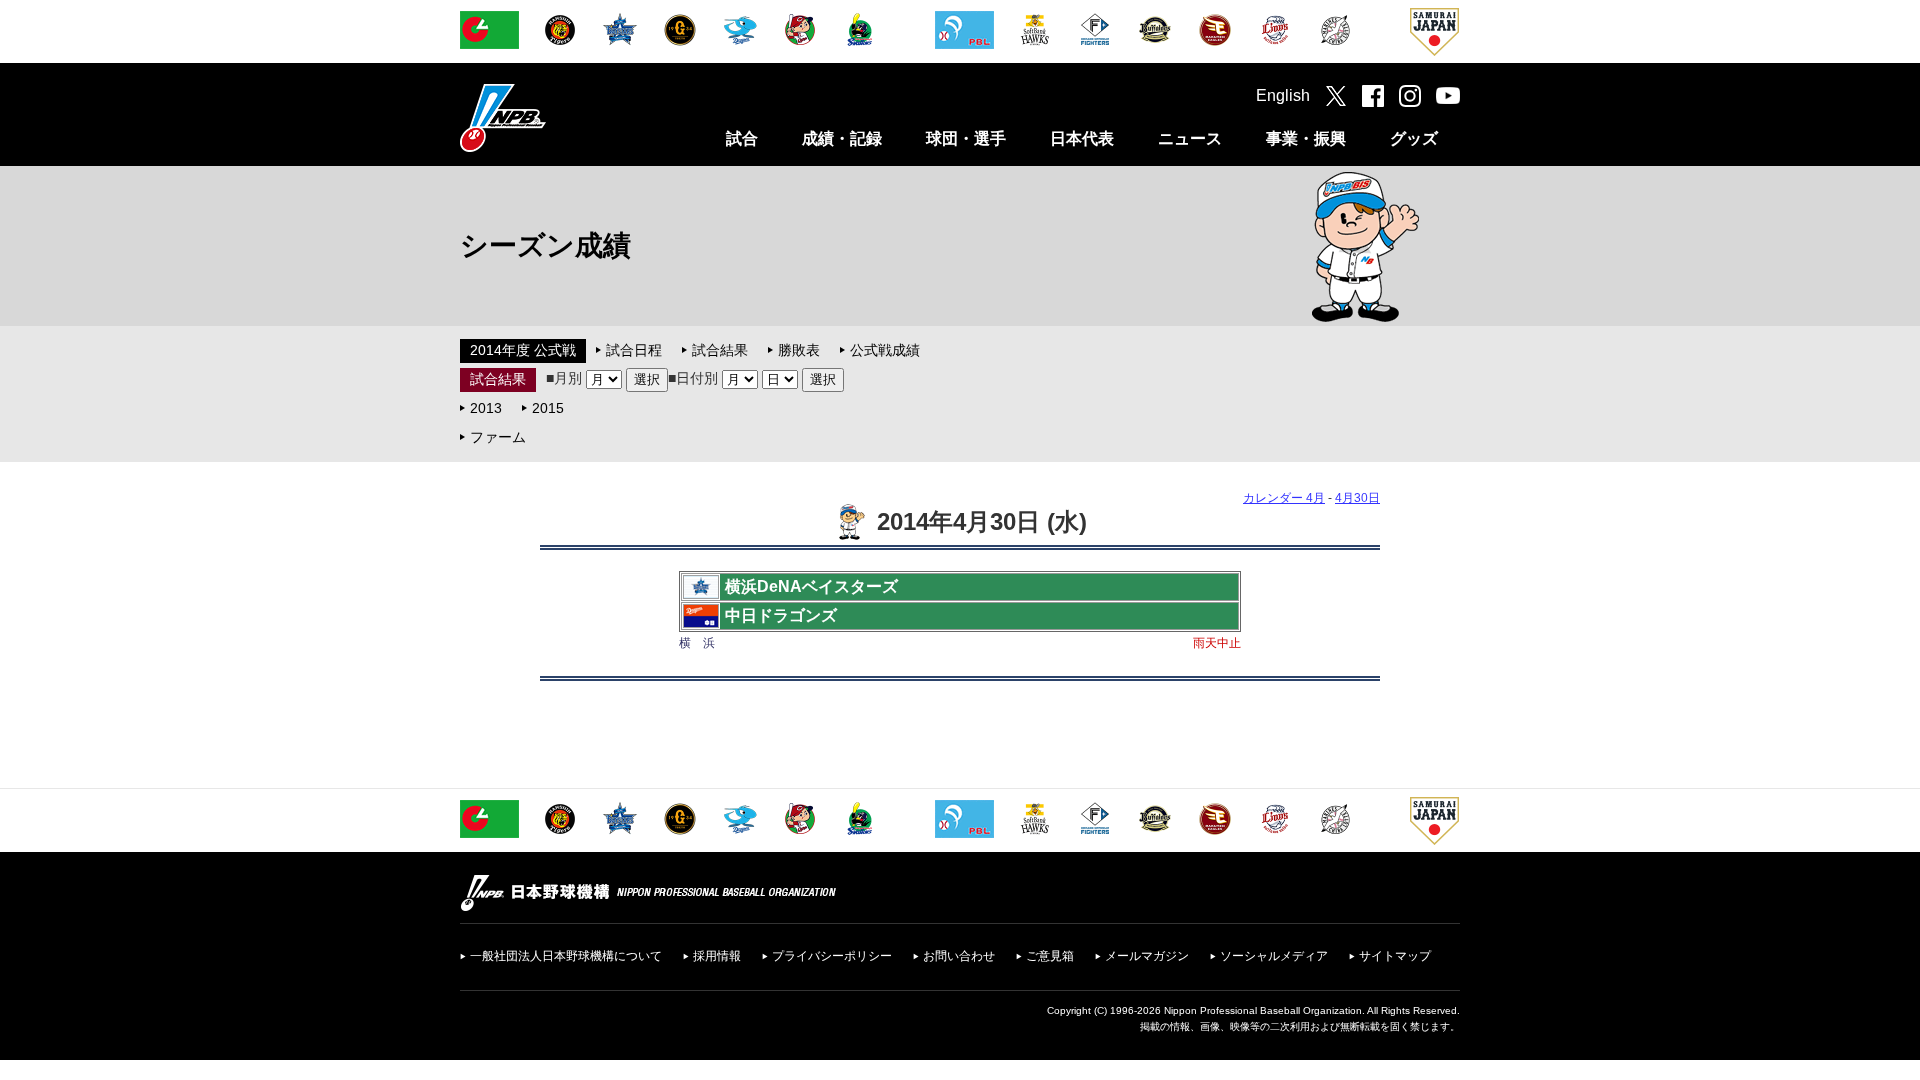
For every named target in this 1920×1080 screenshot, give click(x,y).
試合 (742, 138)
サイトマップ (1395, 956)
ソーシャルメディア (1274, 956)
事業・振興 (1306, 138)
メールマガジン (1147, 956)
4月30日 (1357, 498)
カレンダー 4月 (1284, 498)
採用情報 (717, 956)
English (1283, 95)
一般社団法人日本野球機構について (566, 956)
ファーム (498, 437)
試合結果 (720, 350)
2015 (548, 408)
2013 (486, 408)
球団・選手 (966, 138)
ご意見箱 (1050, 956)
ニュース (1190, 138)
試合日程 (634, 350)
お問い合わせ (959, 956)
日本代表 (1082, 138)
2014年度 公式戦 (523, 350)
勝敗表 (799, 350)
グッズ (1414, 138)
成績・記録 (842, 138)
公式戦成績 (885, 350)
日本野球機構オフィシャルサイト (553, 117)
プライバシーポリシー (832, 956)
